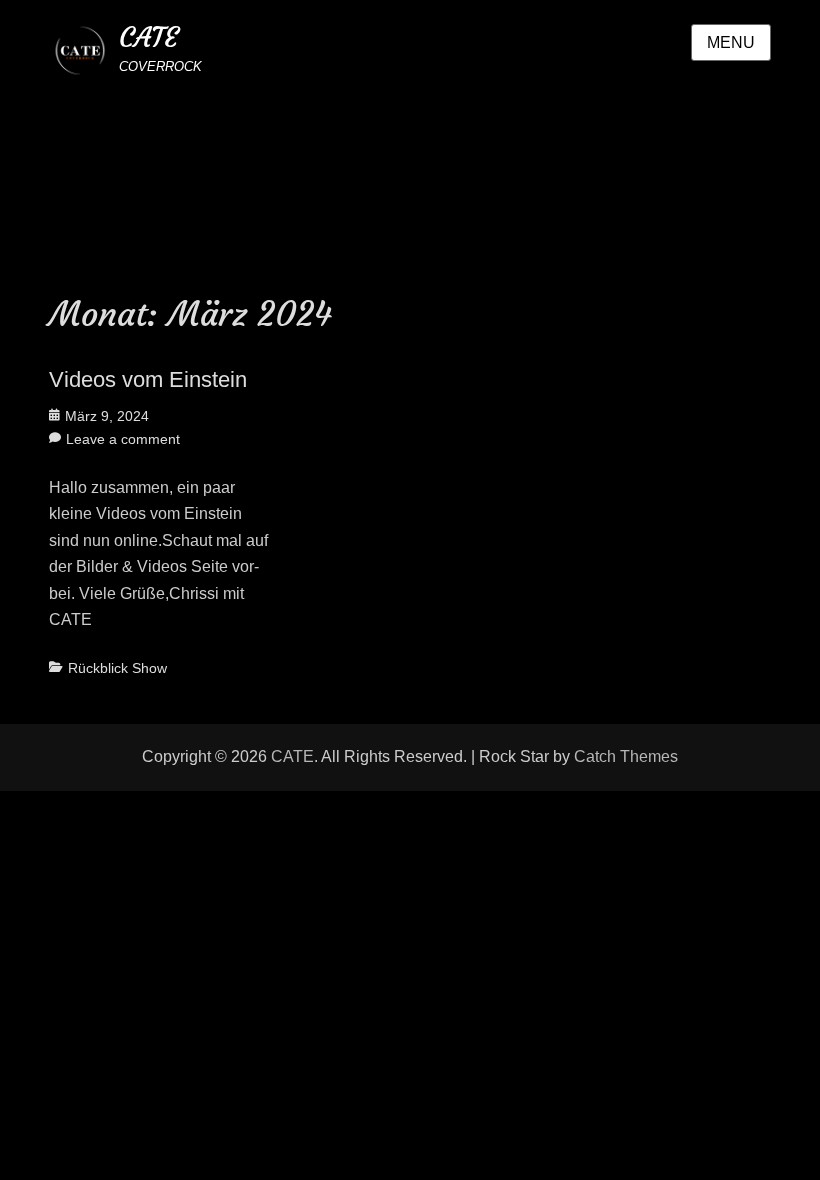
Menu (731, 42)
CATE (148, 37)
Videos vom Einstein (148, 379)
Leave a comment (123, 439)
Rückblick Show (117, 668)
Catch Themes (626, 756)
